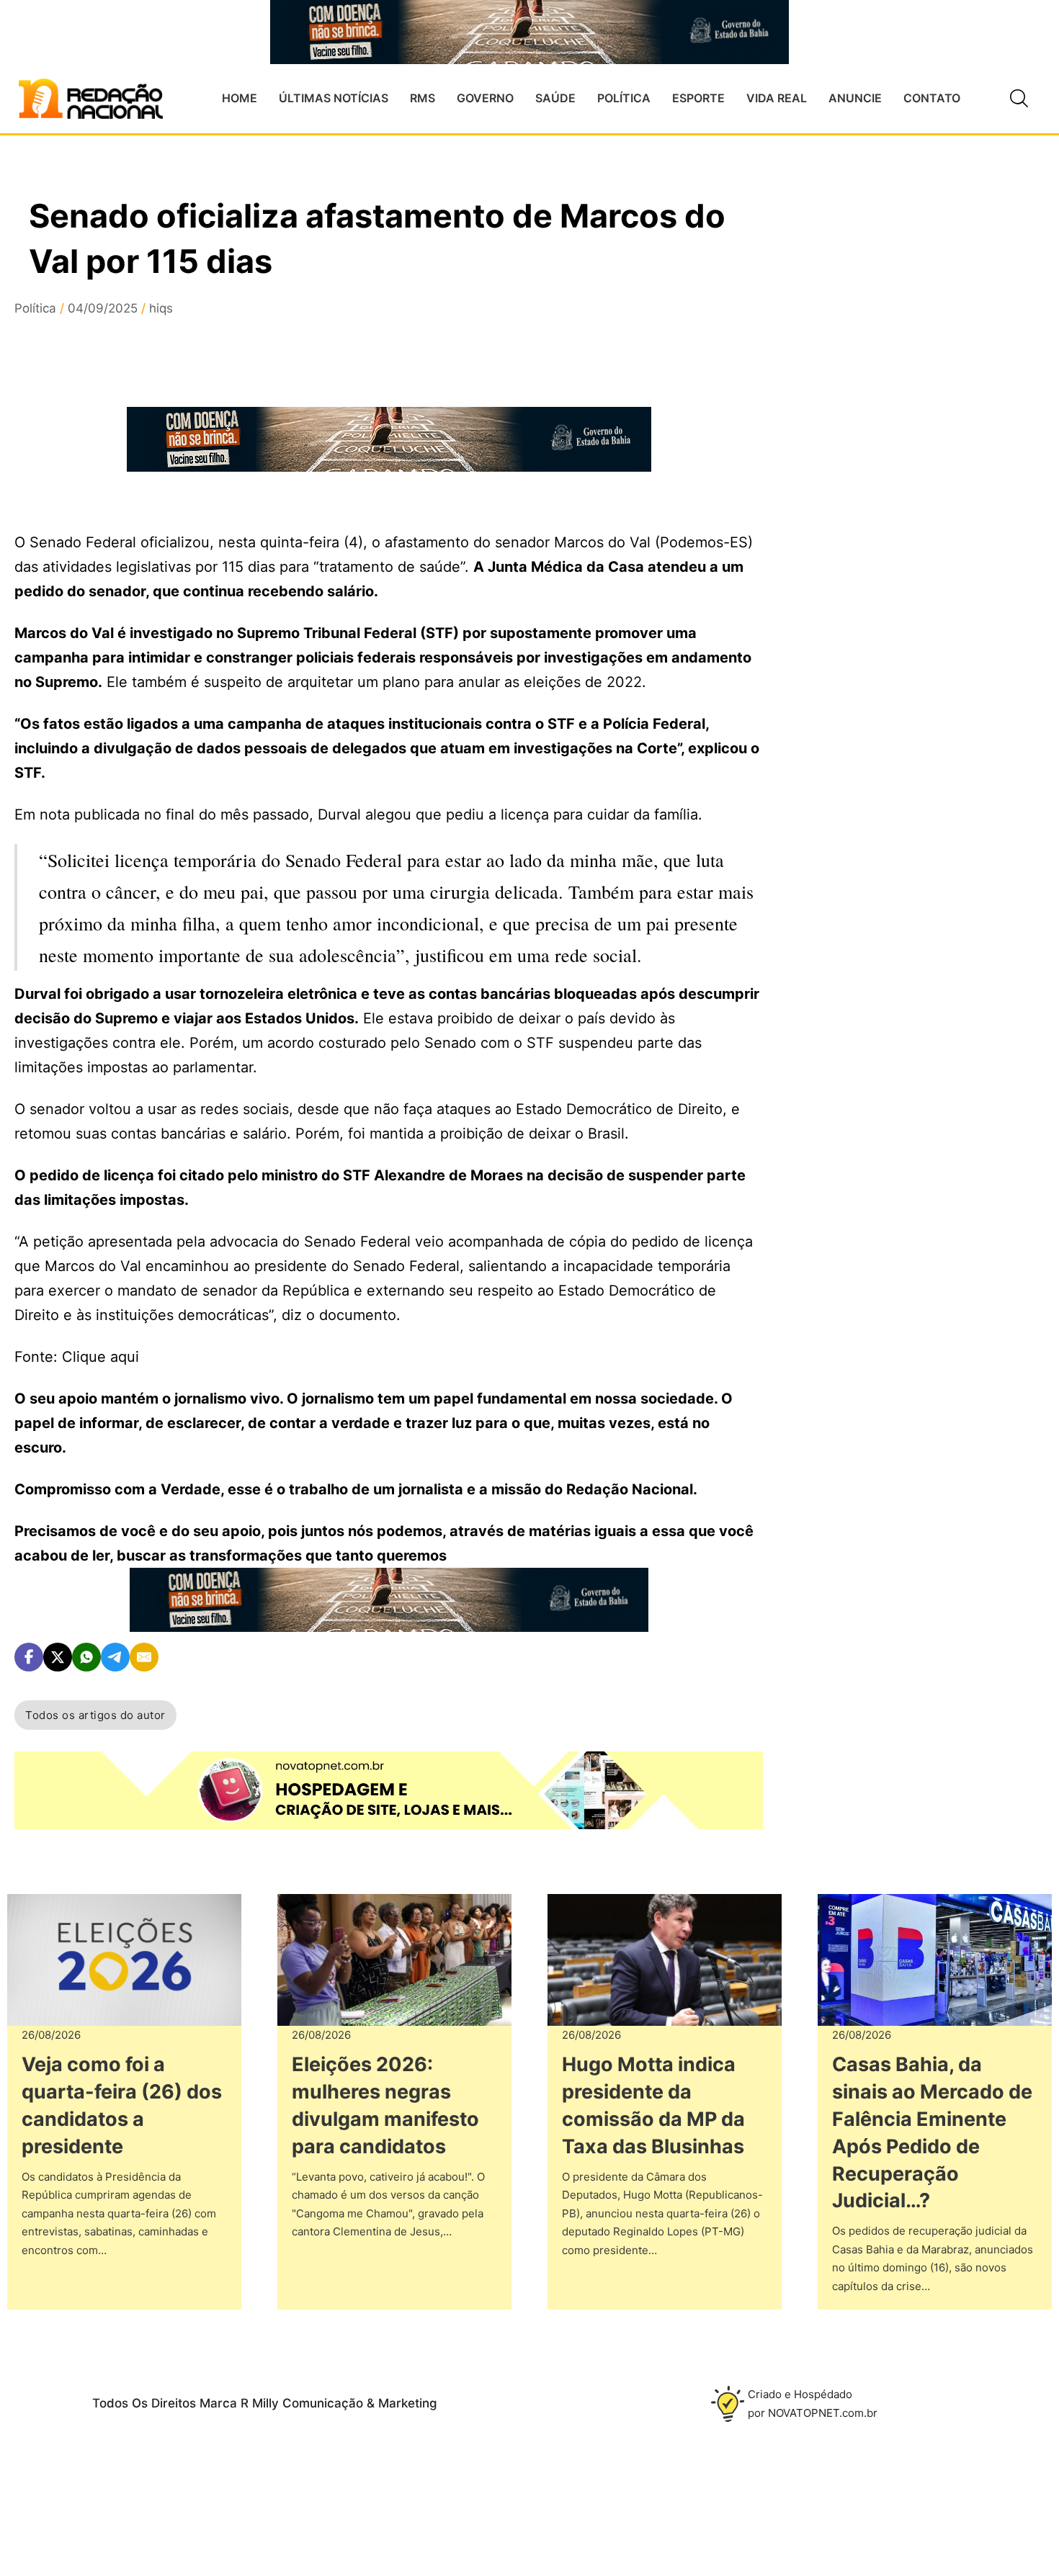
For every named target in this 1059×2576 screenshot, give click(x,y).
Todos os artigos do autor (95, 1715)
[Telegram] (115, 1657)
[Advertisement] (916, 462)
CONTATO (932, 98)
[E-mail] (144, 1657)
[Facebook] (29, 1657)
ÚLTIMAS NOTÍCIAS (334, 98)
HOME (240, 98)
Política (35, 308)
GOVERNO (485, 98)
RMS (423, 98)
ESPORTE (698, 98)
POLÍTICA (624, 98)
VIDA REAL (777, 98)
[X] (58, 1657)
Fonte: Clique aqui (77, 1357)
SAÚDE (555, 98)
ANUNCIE (855, 98)
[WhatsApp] (86, 1657)
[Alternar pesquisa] (1019, 99)
